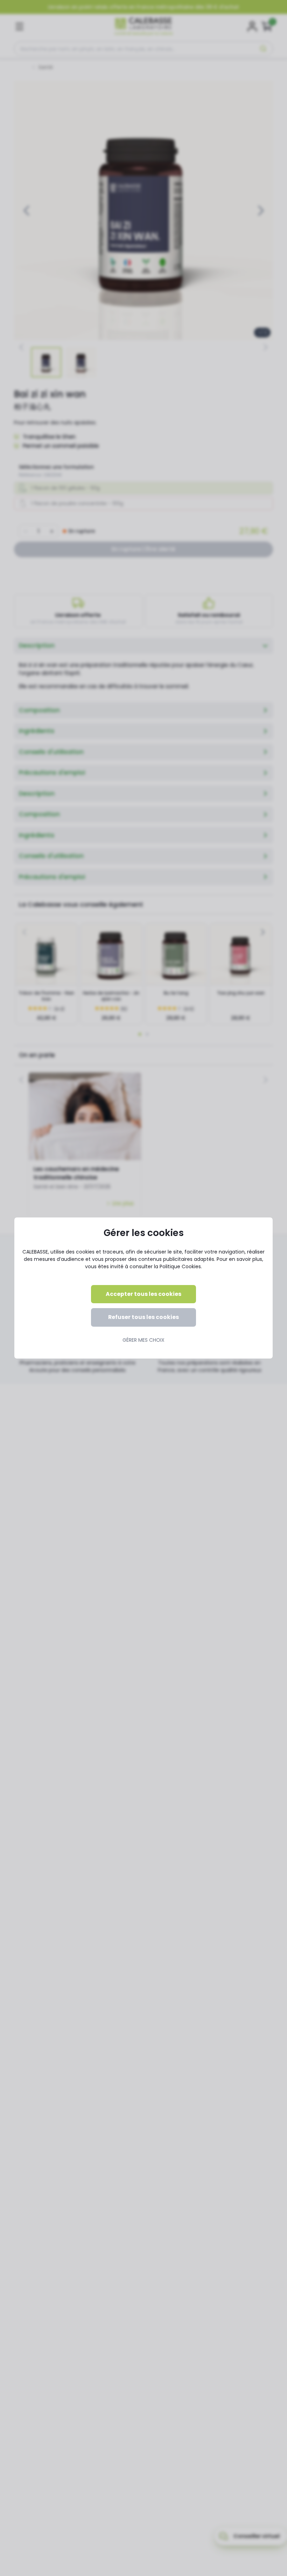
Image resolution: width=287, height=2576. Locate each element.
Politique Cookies (180, 1266)
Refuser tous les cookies (143, 1317)
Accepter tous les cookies (143, 1294)
